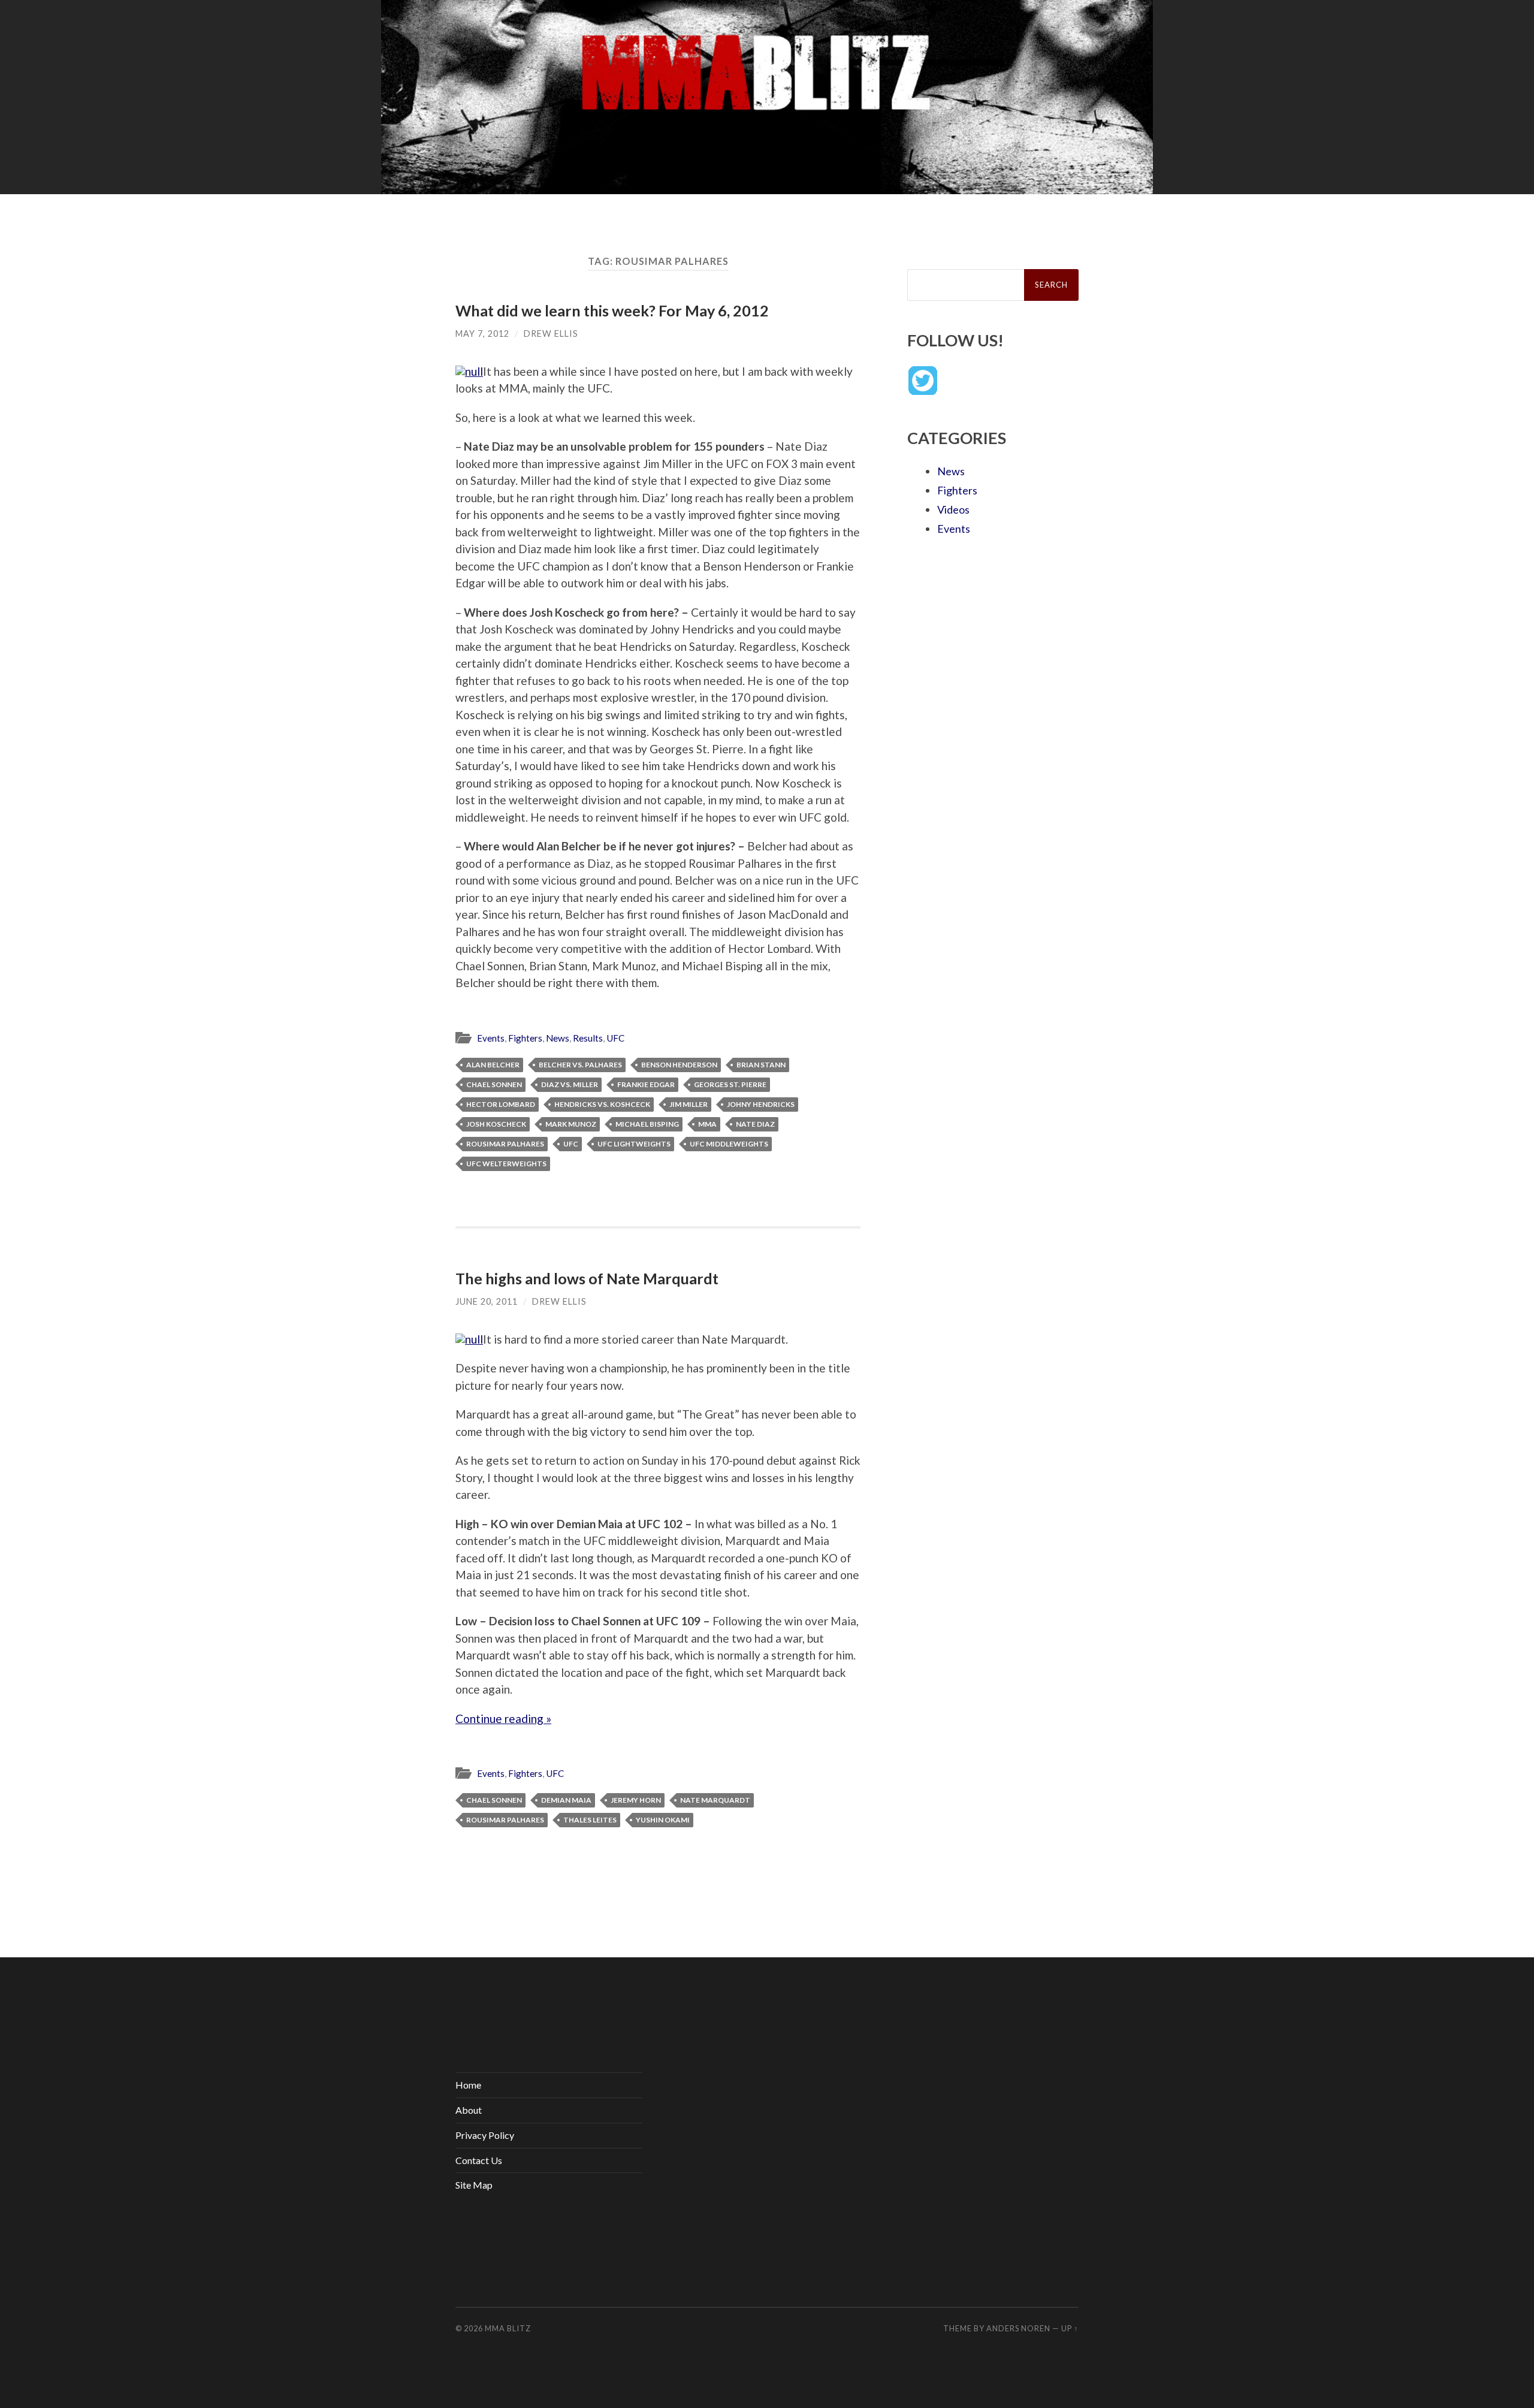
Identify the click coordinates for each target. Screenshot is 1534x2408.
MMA (707, 1124)
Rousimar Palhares (505, 1144)
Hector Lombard (501, 1104)
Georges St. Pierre (730, 1084)
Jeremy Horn (636, 1800)
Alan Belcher (493, 1065)
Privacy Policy (485, 2135)
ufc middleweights (729, 1144)
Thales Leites (590, 1820)
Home (468, 2085)
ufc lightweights (634, 1144)
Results (588, 1038)
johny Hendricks (761, 1104)
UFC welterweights (506, 1164)
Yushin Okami (663, 1820)
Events (491, 1038)
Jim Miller (689, 1104)
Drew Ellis (551, 334)
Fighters (525, 1038)
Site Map (474, 2185)
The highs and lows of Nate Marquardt (587, 1278)
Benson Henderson (679, 1065)
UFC (615, 1038)
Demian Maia (566, 1800)
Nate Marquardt (715, 1800)
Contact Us (479, 2160)
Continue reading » (503, 1719)
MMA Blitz (508, 2328)
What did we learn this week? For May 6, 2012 (612, 310)
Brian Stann (761, 1065)
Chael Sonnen (494, 1084)
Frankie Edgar (646, 1084)
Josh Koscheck (496, 1124)
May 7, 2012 (482, 334)
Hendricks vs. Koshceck (602, 1104)
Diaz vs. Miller (570, 1084)
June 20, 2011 (487, 1301)
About (469, 2110)
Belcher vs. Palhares (580, 1065)
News (558, 1038)
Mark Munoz (571, 1124)
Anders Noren (1018, 2328)
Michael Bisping (647, 1124)
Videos (953, 509)
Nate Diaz (755, 1124)
